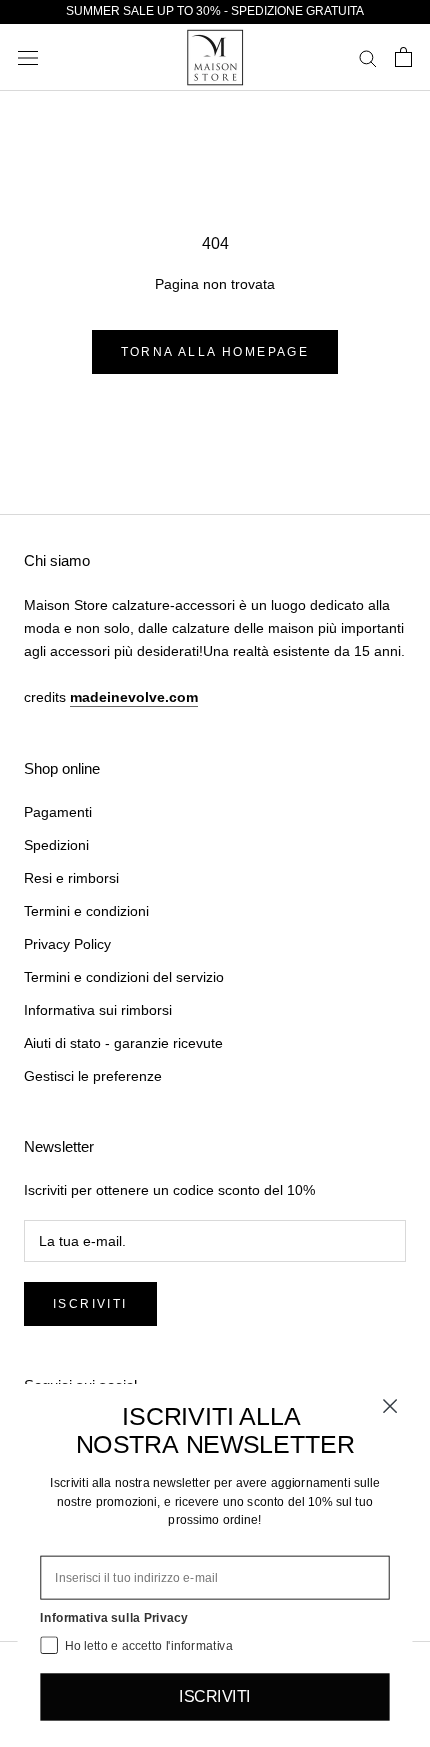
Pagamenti (58, 812)
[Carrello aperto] (403, 57)
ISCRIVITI (214, 1697)
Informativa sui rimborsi (98, 1010)
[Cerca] (368, 57)
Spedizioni (56, 845)
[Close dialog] (390, 1406)
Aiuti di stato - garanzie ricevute (123, 1043)
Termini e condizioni (86, 911)
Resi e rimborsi (71, 878)
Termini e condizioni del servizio (124, 977)
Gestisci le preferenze (93, 1076)
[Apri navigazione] (28, 57)
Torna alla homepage (215, 352)
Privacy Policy (67, 944)
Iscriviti (90, 1304)
